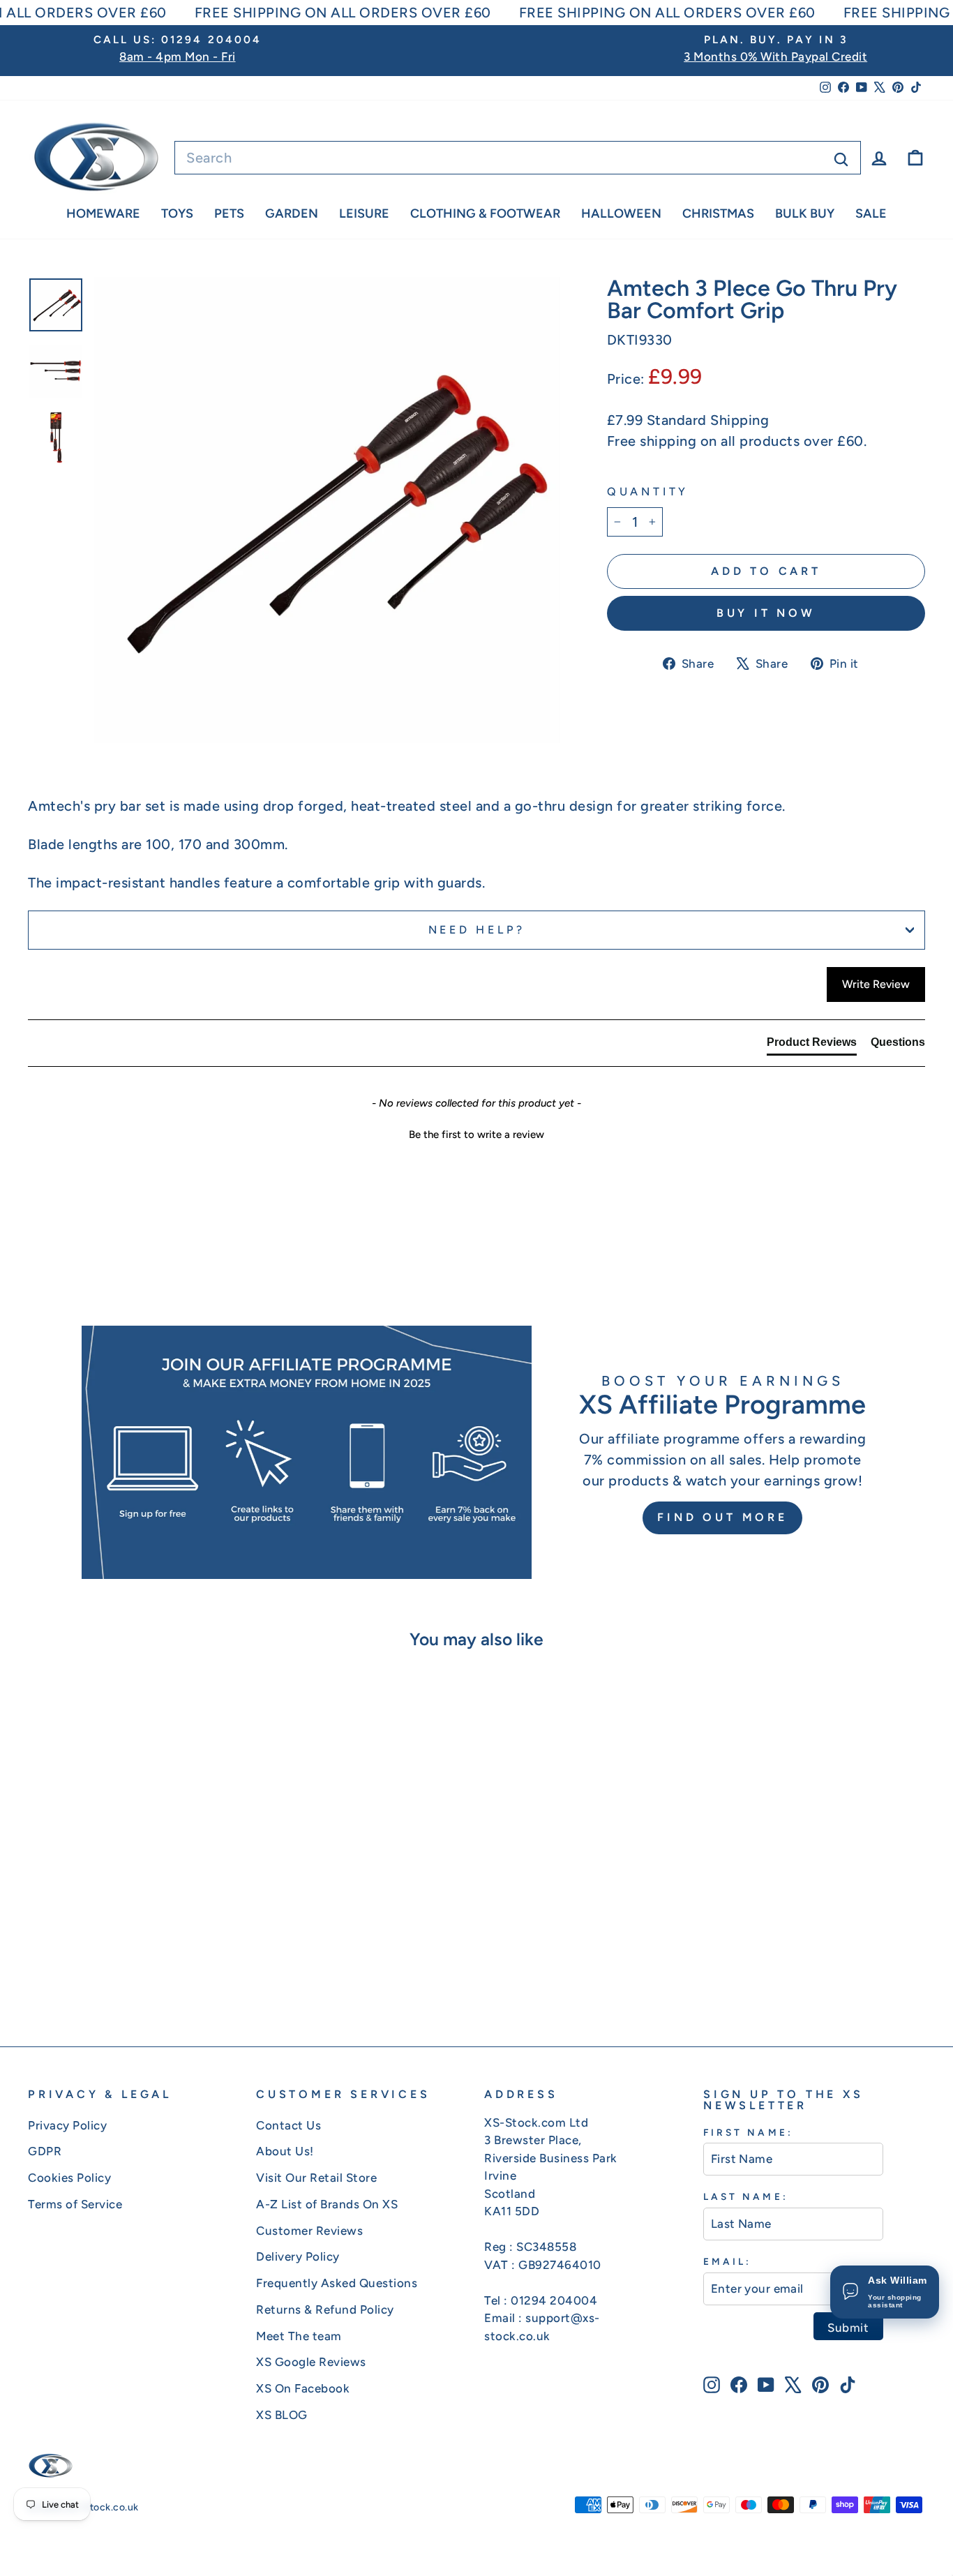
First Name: (748, 2132)
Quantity (648, 492)
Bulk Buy (805, 214)
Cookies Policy (69, 2178)
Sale (871, 214)
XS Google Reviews (311, 2362)
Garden (292, 214)
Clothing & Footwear (485, 214)
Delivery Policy (298, 2256)
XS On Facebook (303, 2388)
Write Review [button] (876, 984)
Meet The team (299, 2336)
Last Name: (746, 2196)
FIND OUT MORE (722, 1517)
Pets (229, 214)
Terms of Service (75, 2204)
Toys (177, 214)
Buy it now (766, 613)
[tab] (812, 1045)
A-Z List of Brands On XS (327, 2204)
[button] (476, 1133)
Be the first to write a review (476, 1135)
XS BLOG (282, 2415)
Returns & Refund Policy (325, 2309)
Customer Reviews (309, 2231)
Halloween (621, 214)
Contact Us (288, 2125)
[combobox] (518, 158)
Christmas (718, 214)
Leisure (364, 214)
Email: (727, 2261)
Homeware (103, 214)
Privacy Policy (67, 2125)
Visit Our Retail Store (316, 2178)
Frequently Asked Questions (337, 2283)
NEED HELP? (477, 930)
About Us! (285, 2151)
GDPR (45, 2151)
